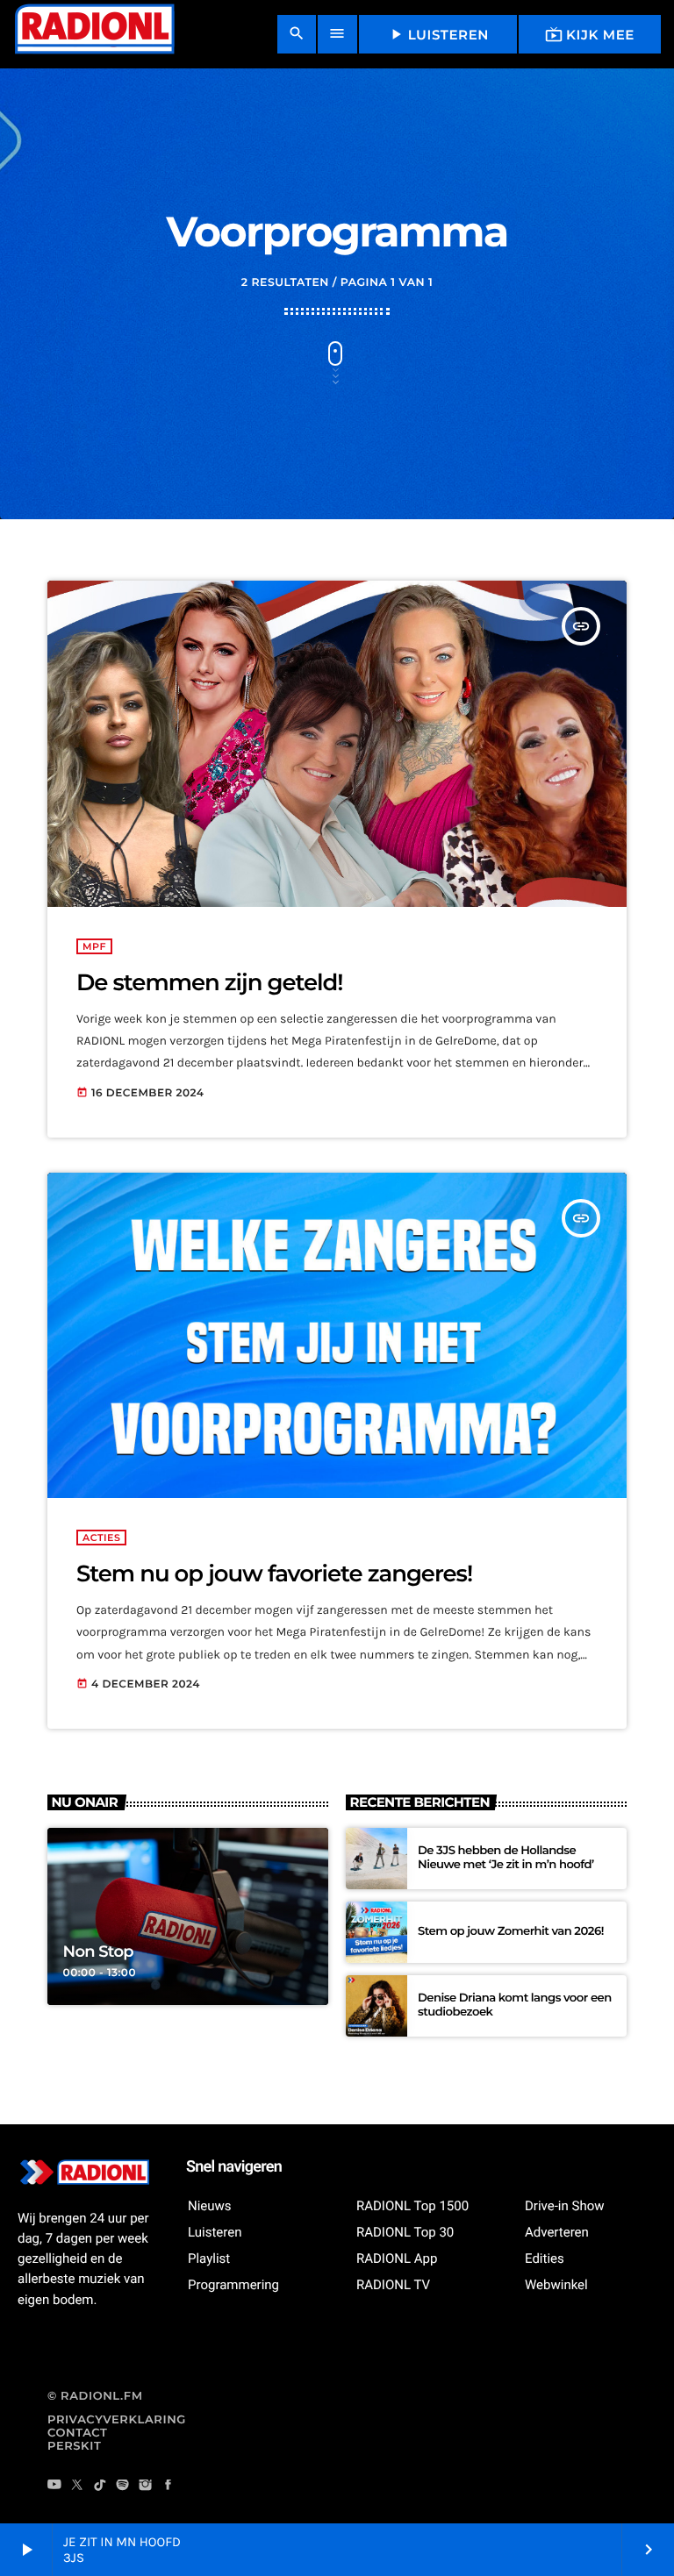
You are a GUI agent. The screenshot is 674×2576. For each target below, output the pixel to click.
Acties (101, 1538)
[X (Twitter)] (77, 2486)
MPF (94, 946)
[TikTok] (100, 2486)
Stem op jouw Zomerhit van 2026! (511, 1931)
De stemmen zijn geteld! (209, 982)
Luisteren (438, 34)
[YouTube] (54, 2486)
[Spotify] (123, 2486)
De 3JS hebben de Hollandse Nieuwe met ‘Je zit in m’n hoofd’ (506, 1858)
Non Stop (98, 1952)
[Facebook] (168, 2486)
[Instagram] (146, 2486)
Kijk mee (590, 34)
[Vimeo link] (94, 34)
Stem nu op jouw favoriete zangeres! (274, 1573)
